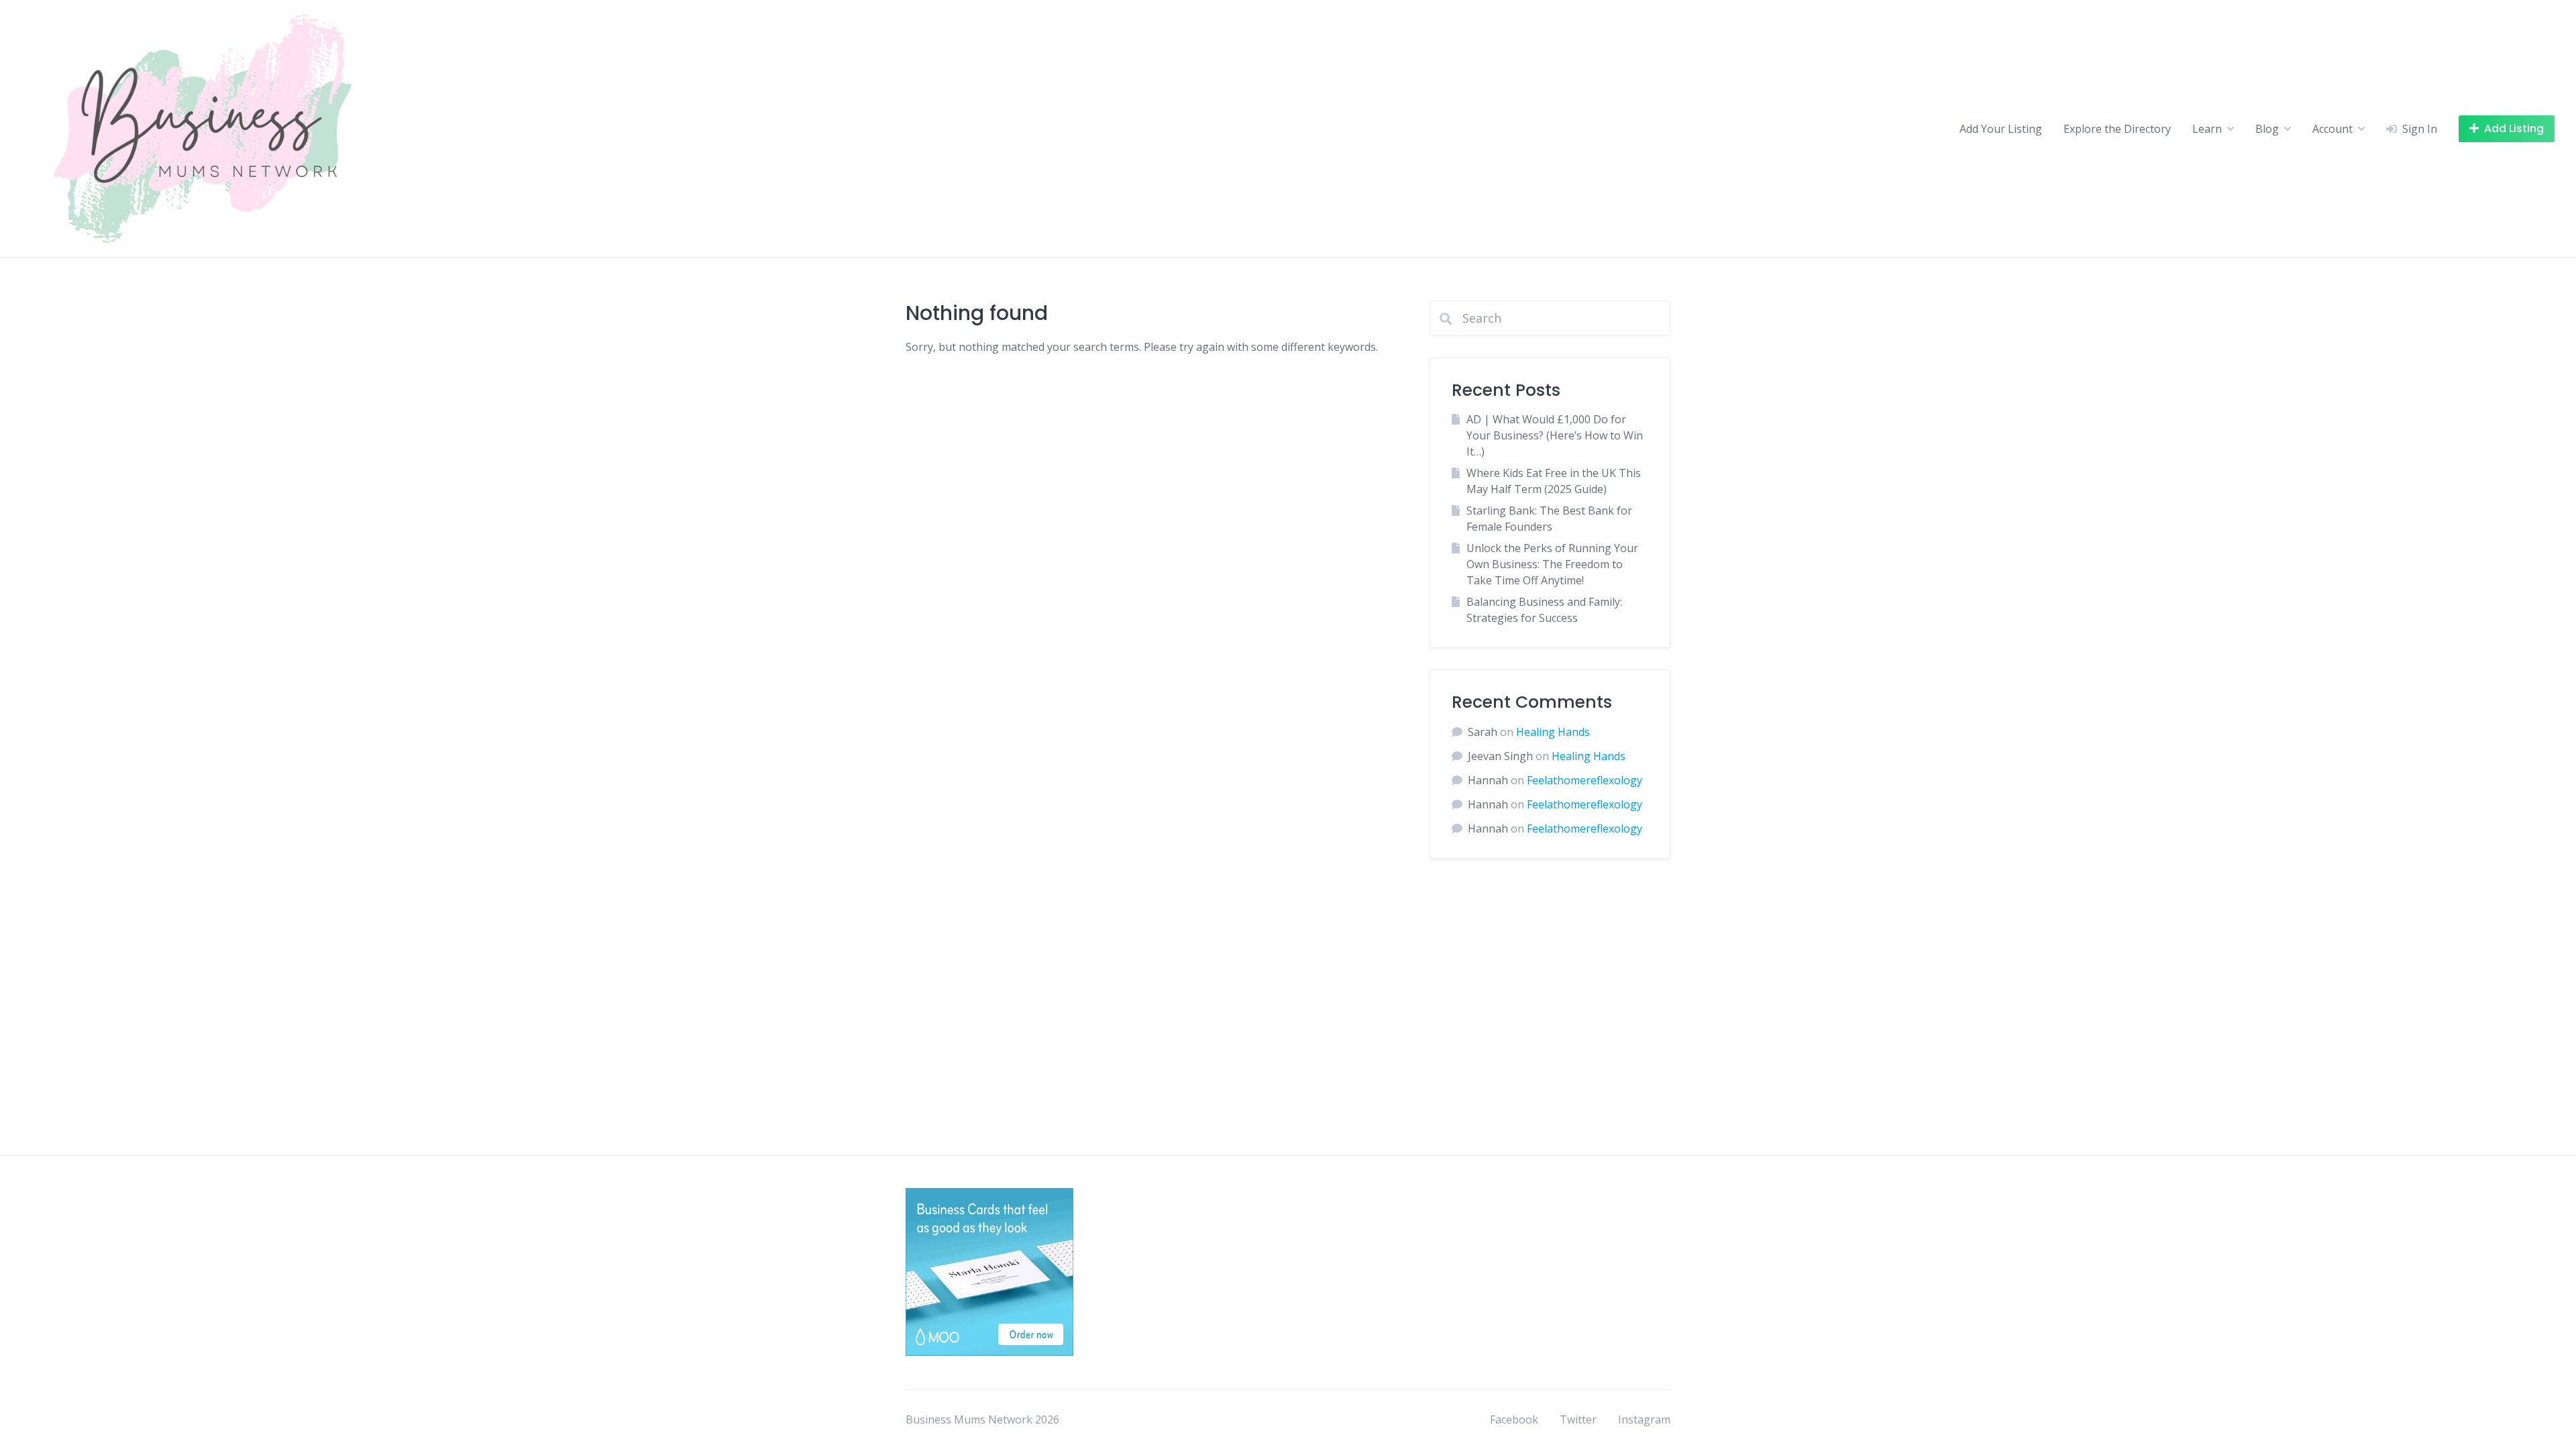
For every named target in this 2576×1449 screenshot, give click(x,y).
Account (2332, 129)
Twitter (1578, 1419)
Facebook (1514, 1419)
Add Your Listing (2001, 129)
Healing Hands (1553, 732)
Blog (2267, 129)
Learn (2207, 129)
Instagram (1644, 1419)
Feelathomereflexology (1585, 780)
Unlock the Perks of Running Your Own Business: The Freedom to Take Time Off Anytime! (1552, 564)
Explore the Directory (2117, 129)
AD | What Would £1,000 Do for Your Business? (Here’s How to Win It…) (1555, 435)
